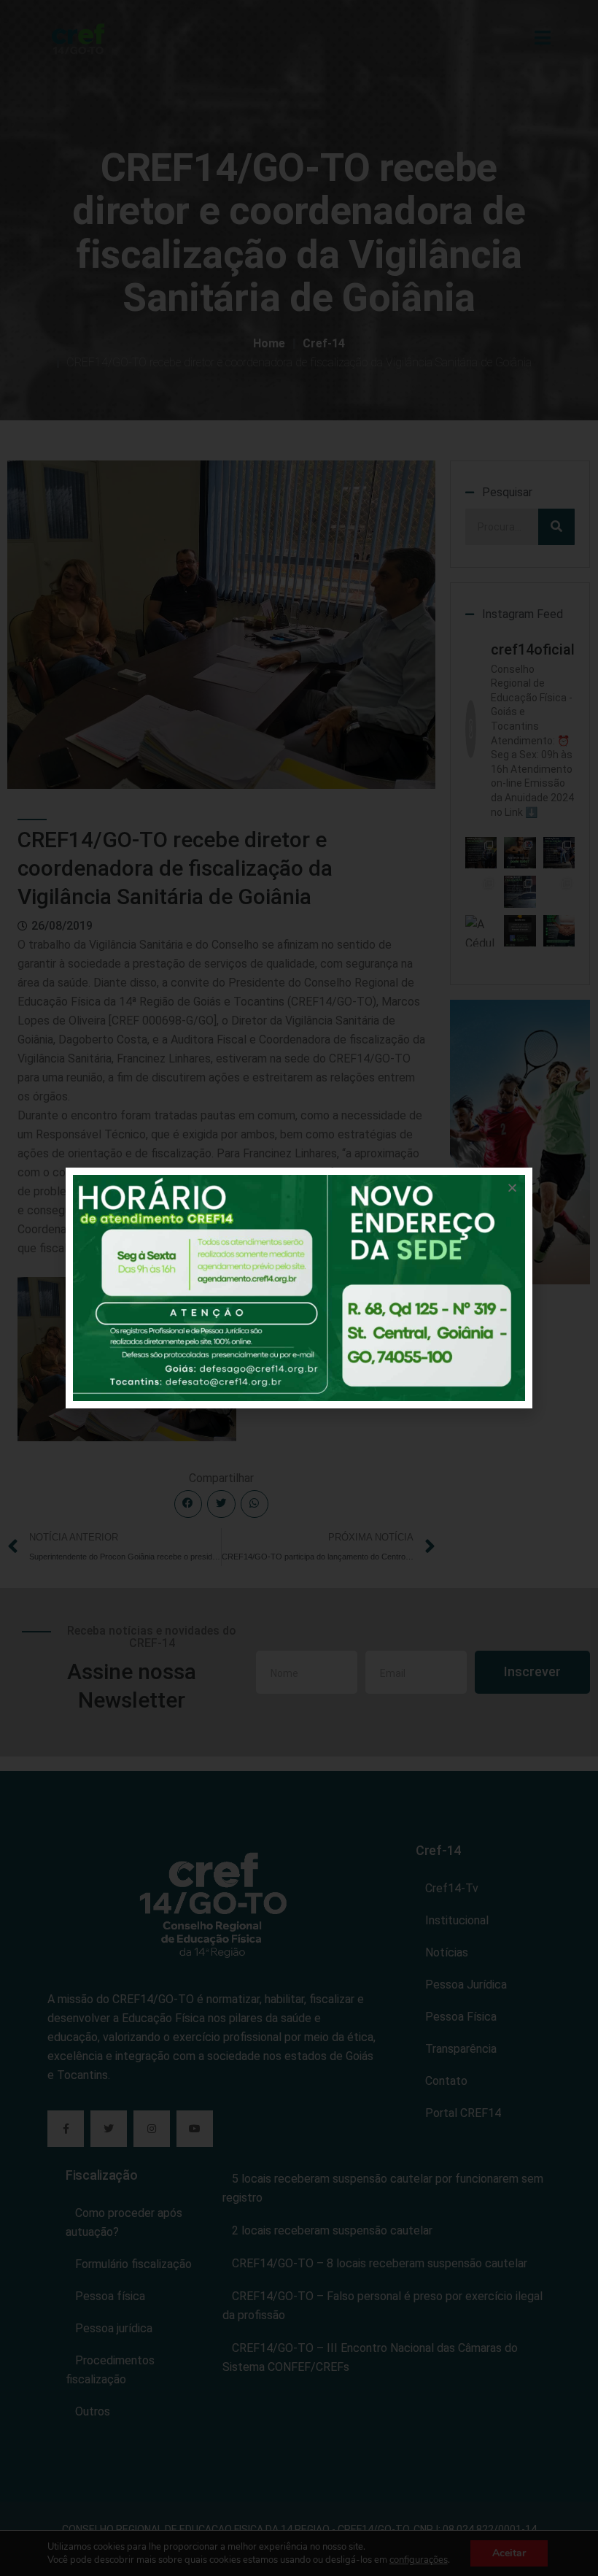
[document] (299, 1288)
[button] (512, 1188)
